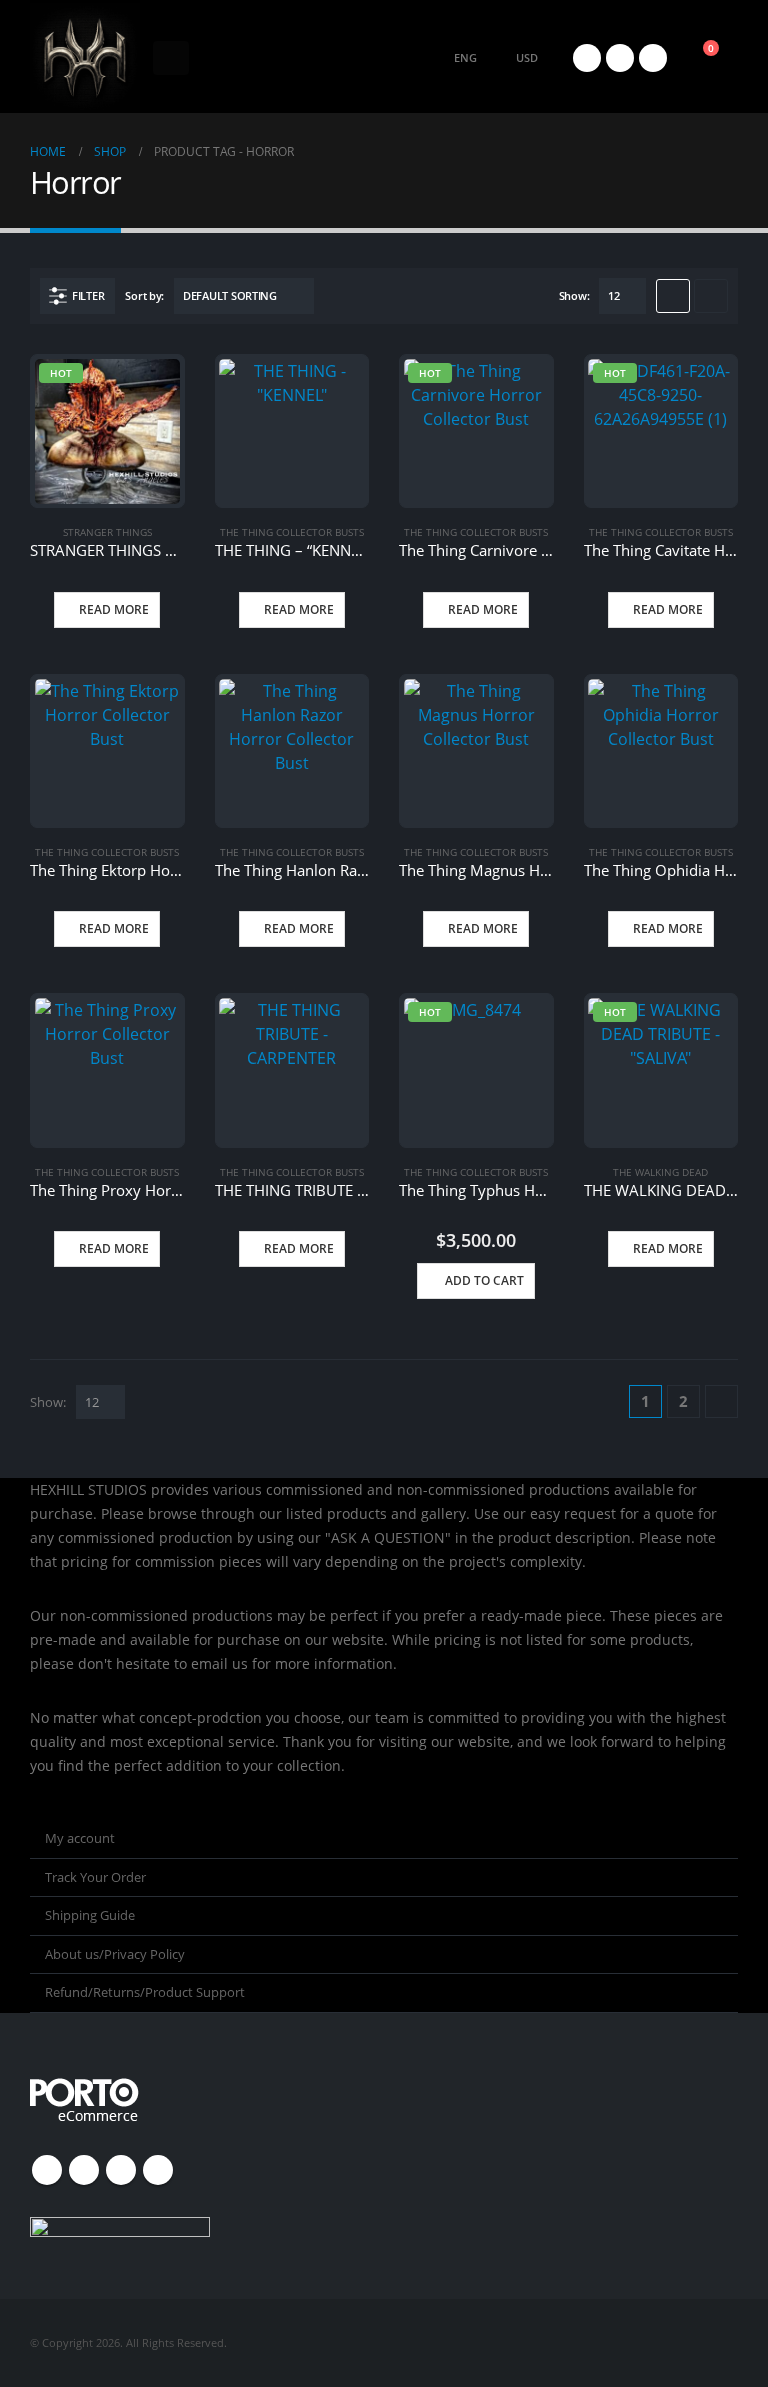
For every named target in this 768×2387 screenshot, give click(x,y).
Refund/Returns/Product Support (145, 1992)
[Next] (721, 1401)
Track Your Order (95, 1877)
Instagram (121, 2170)
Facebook (47, 2170)
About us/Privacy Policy (115, 1954)
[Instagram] (653, 58)
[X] (587, 58)
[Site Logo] (85, 58)
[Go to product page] (291, 431)
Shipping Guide (90, 1915)
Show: (574, 295)
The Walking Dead (660, 1172)
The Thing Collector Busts (292, 532)
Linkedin (158, 2170)
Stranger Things (107, 532)
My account (80, 1838)
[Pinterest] (620, 58)
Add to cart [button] (484, 1280)
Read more (114, 609)
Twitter (84, 2170)
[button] (171, 58)
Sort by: (144, 295)
